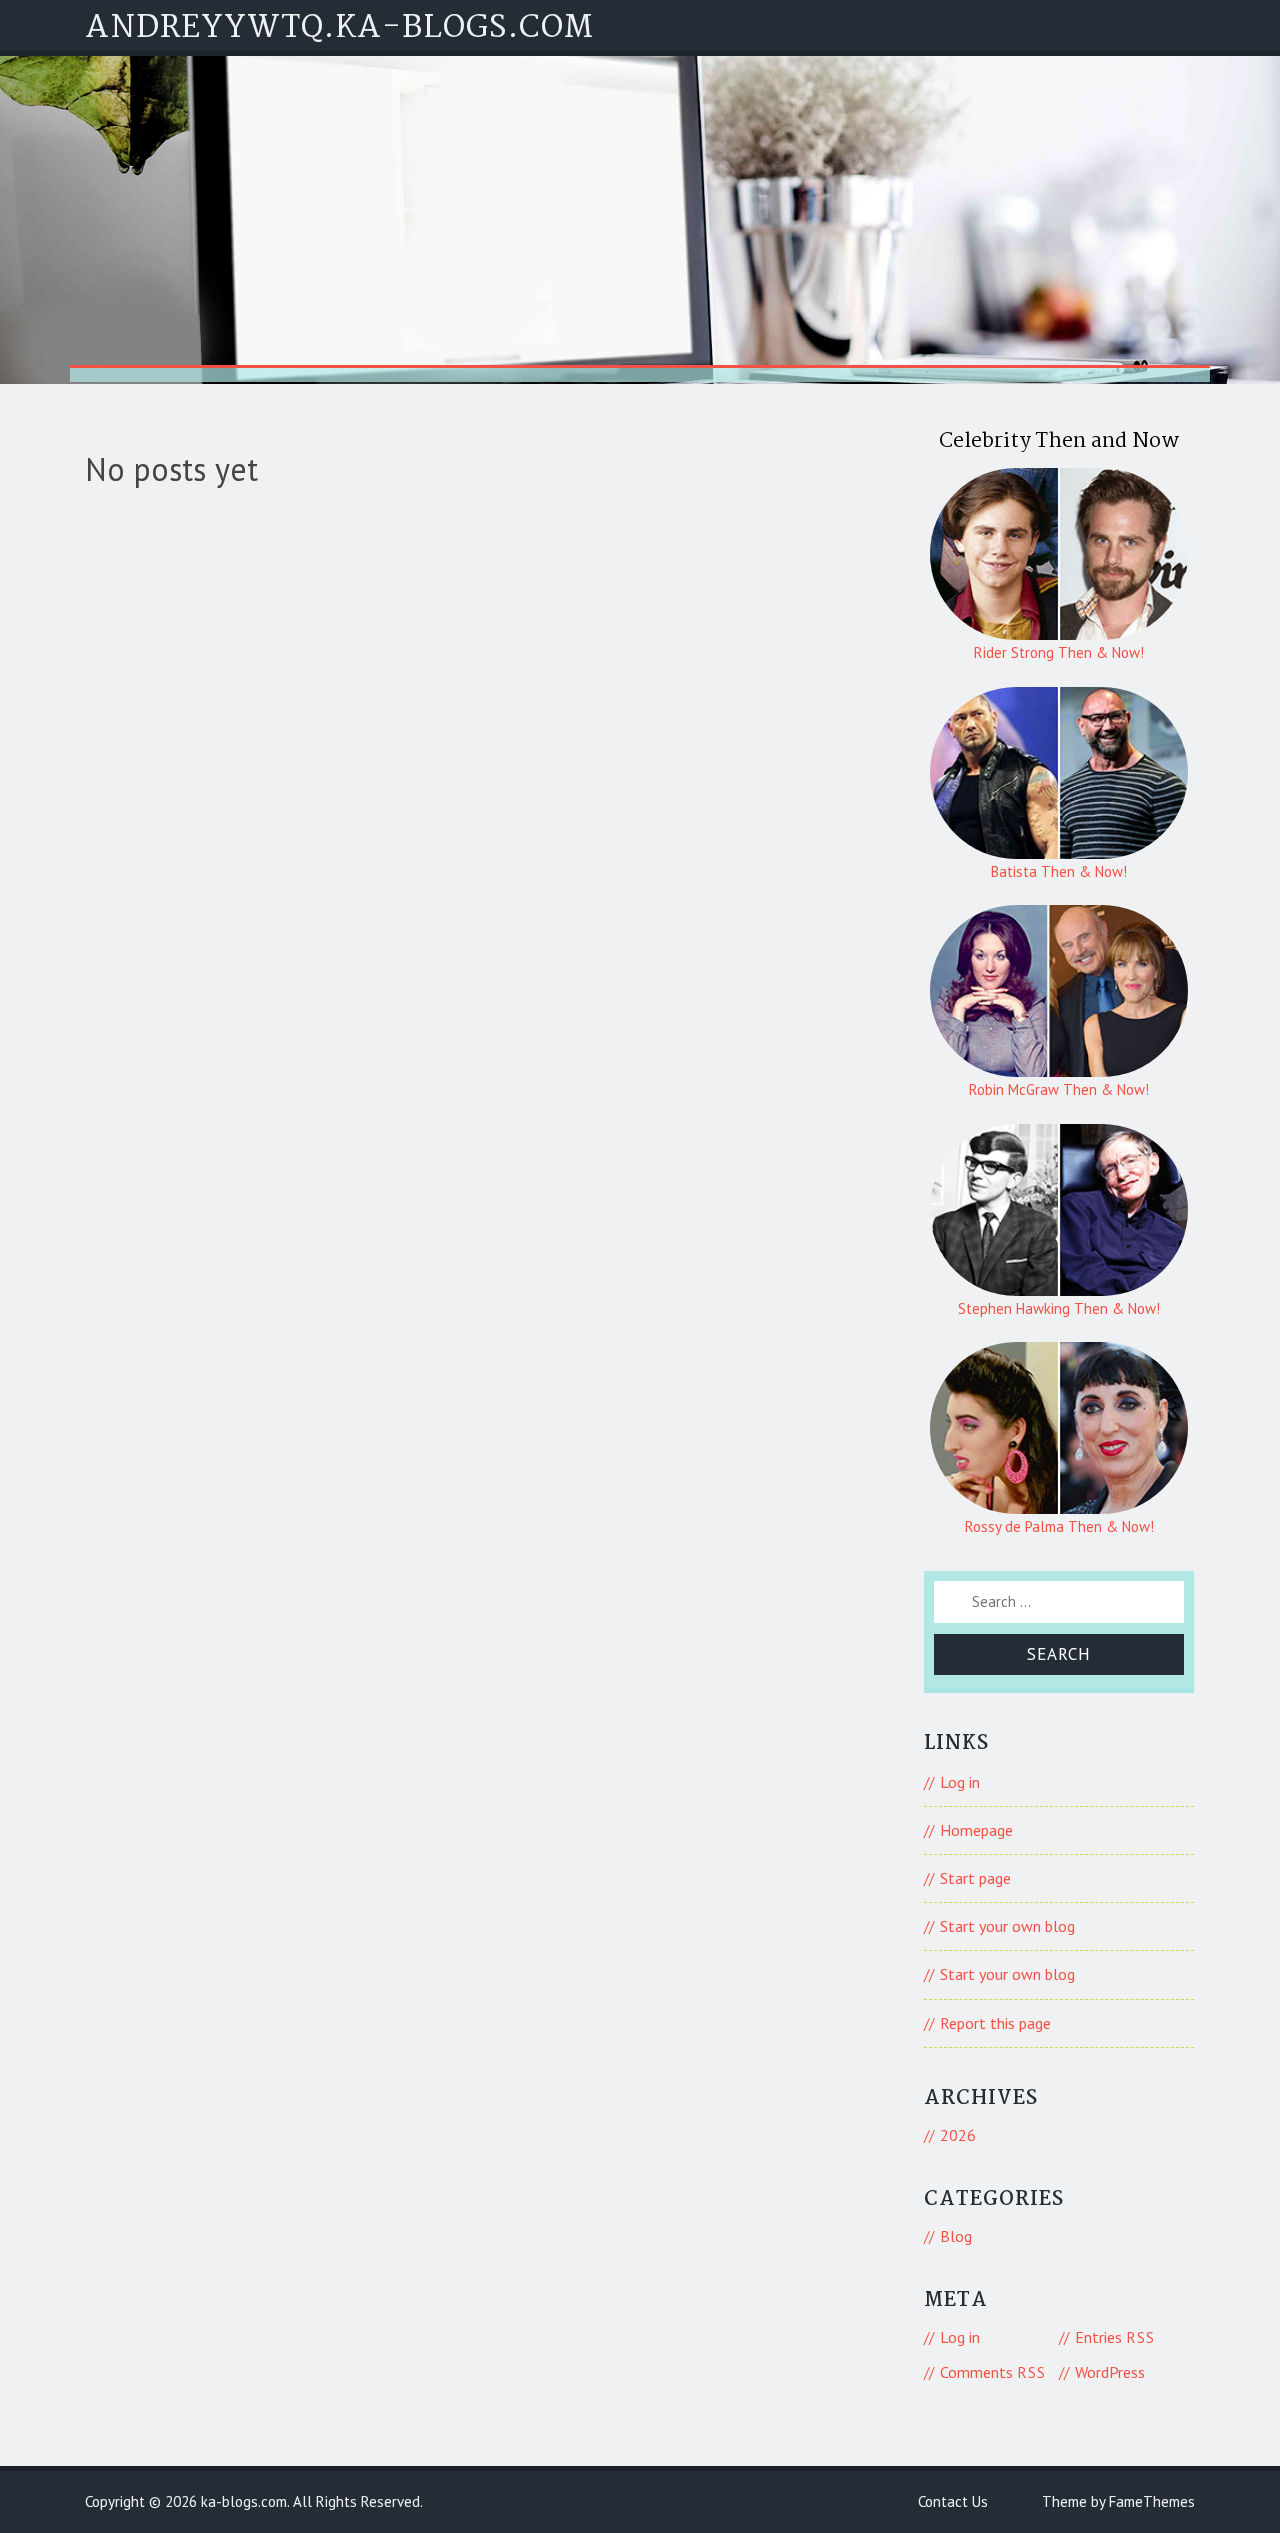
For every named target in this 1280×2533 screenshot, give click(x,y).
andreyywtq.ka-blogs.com (339, 28)
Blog (956, 2236)
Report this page (995, 2023)
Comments (993, 2372)
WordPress (1110, 2372)
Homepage (976, 1830)
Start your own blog (1007, 1926)
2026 (958, 2135)
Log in (960, 1782)
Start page (975, 1878)
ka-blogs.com (244, 2501)
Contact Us (953, 2501)
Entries (1115, 2337)
